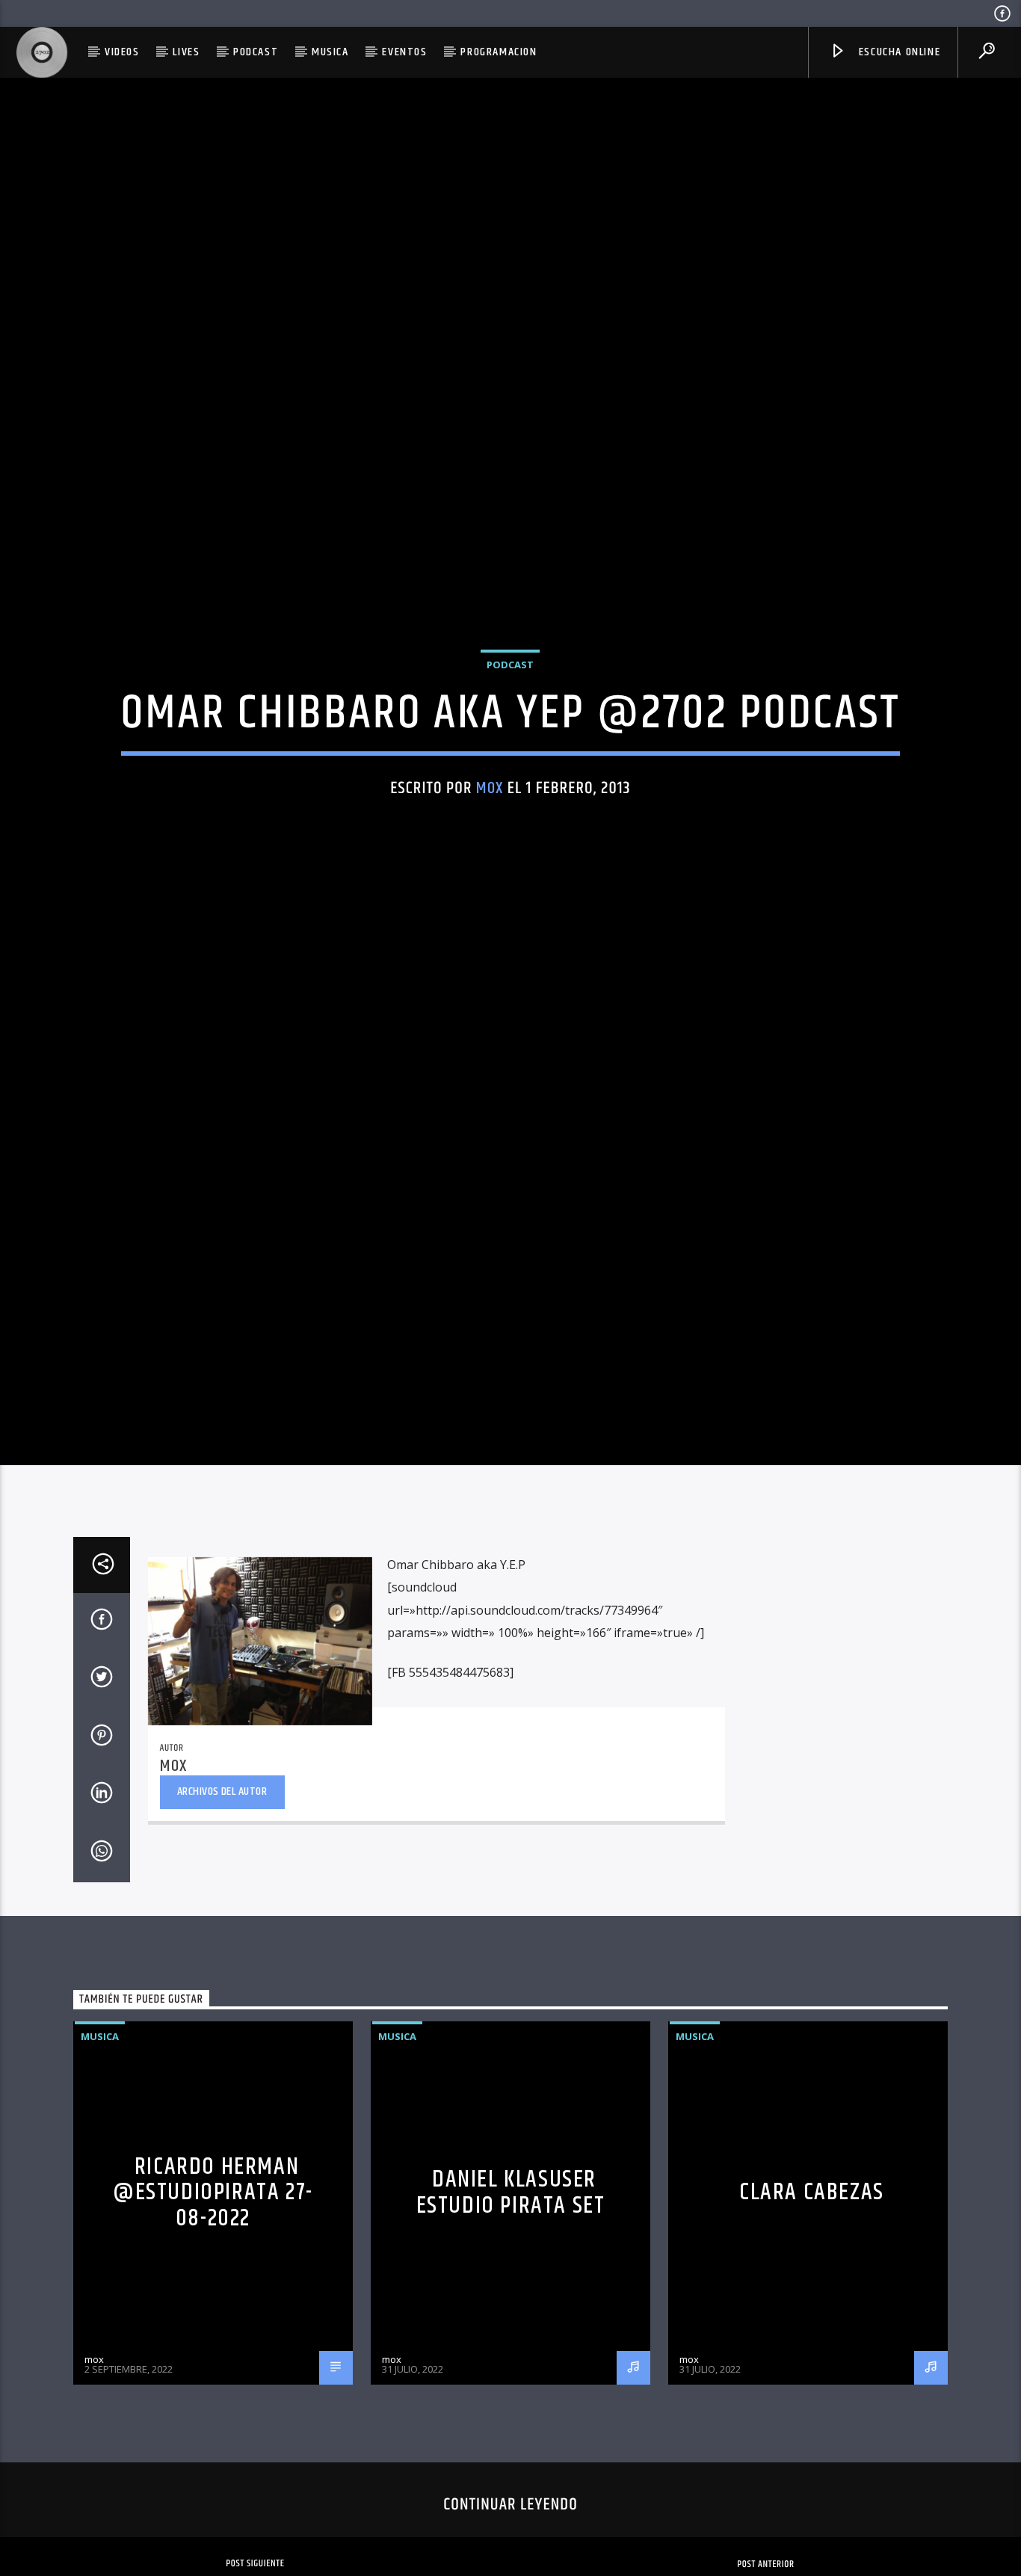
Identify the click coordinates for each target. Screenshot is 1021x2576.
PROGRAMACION (499, 52)
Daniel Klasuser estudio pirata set (511, 2293)
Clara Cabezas (812, 2292)
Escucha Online (898, 52)
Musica (330, 52)
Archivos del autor (222, 1892)
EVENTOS (404, 52)
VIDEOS (122, 52)
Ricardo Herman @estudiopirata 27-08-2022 (213, 2292)
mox (490, 834)
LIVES (186, 52)
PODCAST (256, 52)
